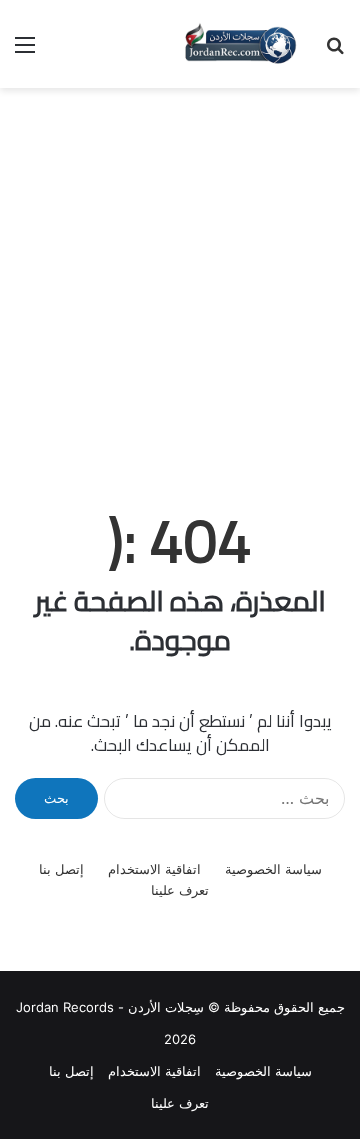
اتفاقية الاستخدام (154, 869)
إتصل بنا (61, 869)
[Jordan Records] (240, 44)
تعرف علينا (180, 890)
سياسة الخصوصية (273, 869)
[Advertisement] (180, 278)
